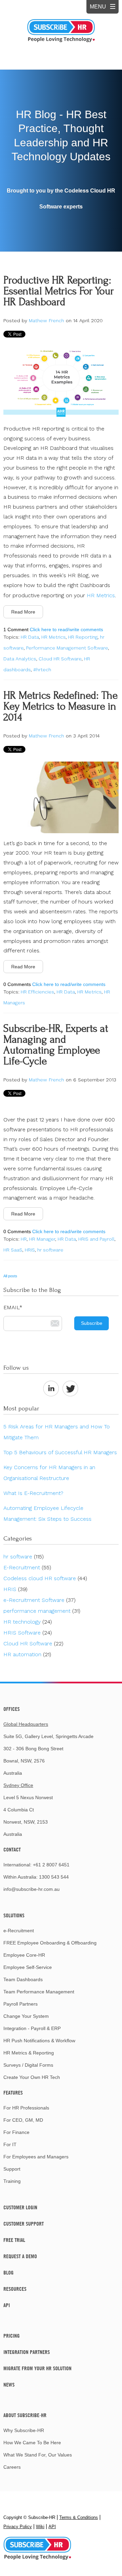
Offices (12, 1709)
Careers (12, 2467)
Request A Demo (20, 2256)
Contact (12, 1849)
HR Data (30, 637)
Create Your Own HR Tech (32, 2077)
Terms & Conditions (79, 2517)
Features (13, 2093)
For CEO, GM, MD (23, 2120)
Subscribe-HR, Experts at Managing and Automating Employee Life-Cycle (56, 1045)
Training (12, 2181)
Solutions (14, 1915)
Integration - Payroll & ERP (32, 2028)
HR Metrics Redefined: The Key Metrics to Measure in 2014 (60, 706)
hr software (50, 1250)
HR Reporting (83, 637)
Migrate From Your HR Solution (37, 2368)
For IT (10, 2144)
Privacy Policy (18, 2527)
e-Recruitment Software (39, 1600)
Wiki (40, 2527)
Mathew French (46, 321)
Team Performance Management (39, 1992)
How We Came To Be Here (32, 2443)
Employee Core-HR (24, 1955)
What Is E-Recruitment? (33, 1493)
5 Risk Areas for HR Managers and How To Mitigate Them (57, 1432)
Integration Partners (27, 2352)
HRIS (30, 1250)
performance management (42, 1611)
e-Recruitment (19, 1931)
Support (12, 2169)
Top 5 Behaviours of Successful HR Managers (60, 1452)
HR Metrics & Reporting (29, 2053)
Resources (15, 2289)
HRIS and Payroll (96, 1239)
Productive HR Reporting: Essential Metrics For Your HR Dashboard (59, 291)
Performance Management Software (67, 648)
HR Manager (42, 1239)
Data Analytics (20, 659)
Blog (8, 2272)
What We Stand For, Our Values (38, 2455)
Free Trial (14, 2240)
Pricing (12, 2336)
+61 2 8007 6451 (51, 1865)
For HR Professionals (26, 2108)
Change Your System (26, 2016)
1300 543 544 (54, 1877)
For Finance (16, 2132)
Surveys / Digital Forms (28, 2065)
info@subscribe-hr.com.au (32, 1889)
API (7, 2305)
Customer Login (20, 2207)
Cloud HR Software (60, 659)
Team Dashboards (23, 1979)
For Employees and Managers (36, 2157)
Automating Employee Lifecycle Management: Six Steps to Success (47, 1513)
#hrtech (42, 670)
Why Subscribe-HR (24, 2430)
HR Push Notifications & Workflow (39, 2041)
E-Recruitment (27, 1567)
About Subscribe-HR (25, 2415)
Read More (23, 612)
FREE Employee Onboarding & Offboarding (50, 1943)
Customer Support (24, 2224)
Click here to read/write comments (66, 629)
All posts (10, 1276)
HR (24, 1239)
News (9, 2385)
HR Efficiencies (37, 992)
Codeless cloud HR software (45, 1578)
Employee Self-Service (28, 1967)
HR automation (27, 1654)
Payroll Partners (21, 2004)
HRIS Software (28, 1633)
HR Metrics (101, 595)
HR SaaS (13, 1250)
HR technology (28, 1622)
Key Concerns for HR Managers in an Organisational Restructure (49, 1473)
